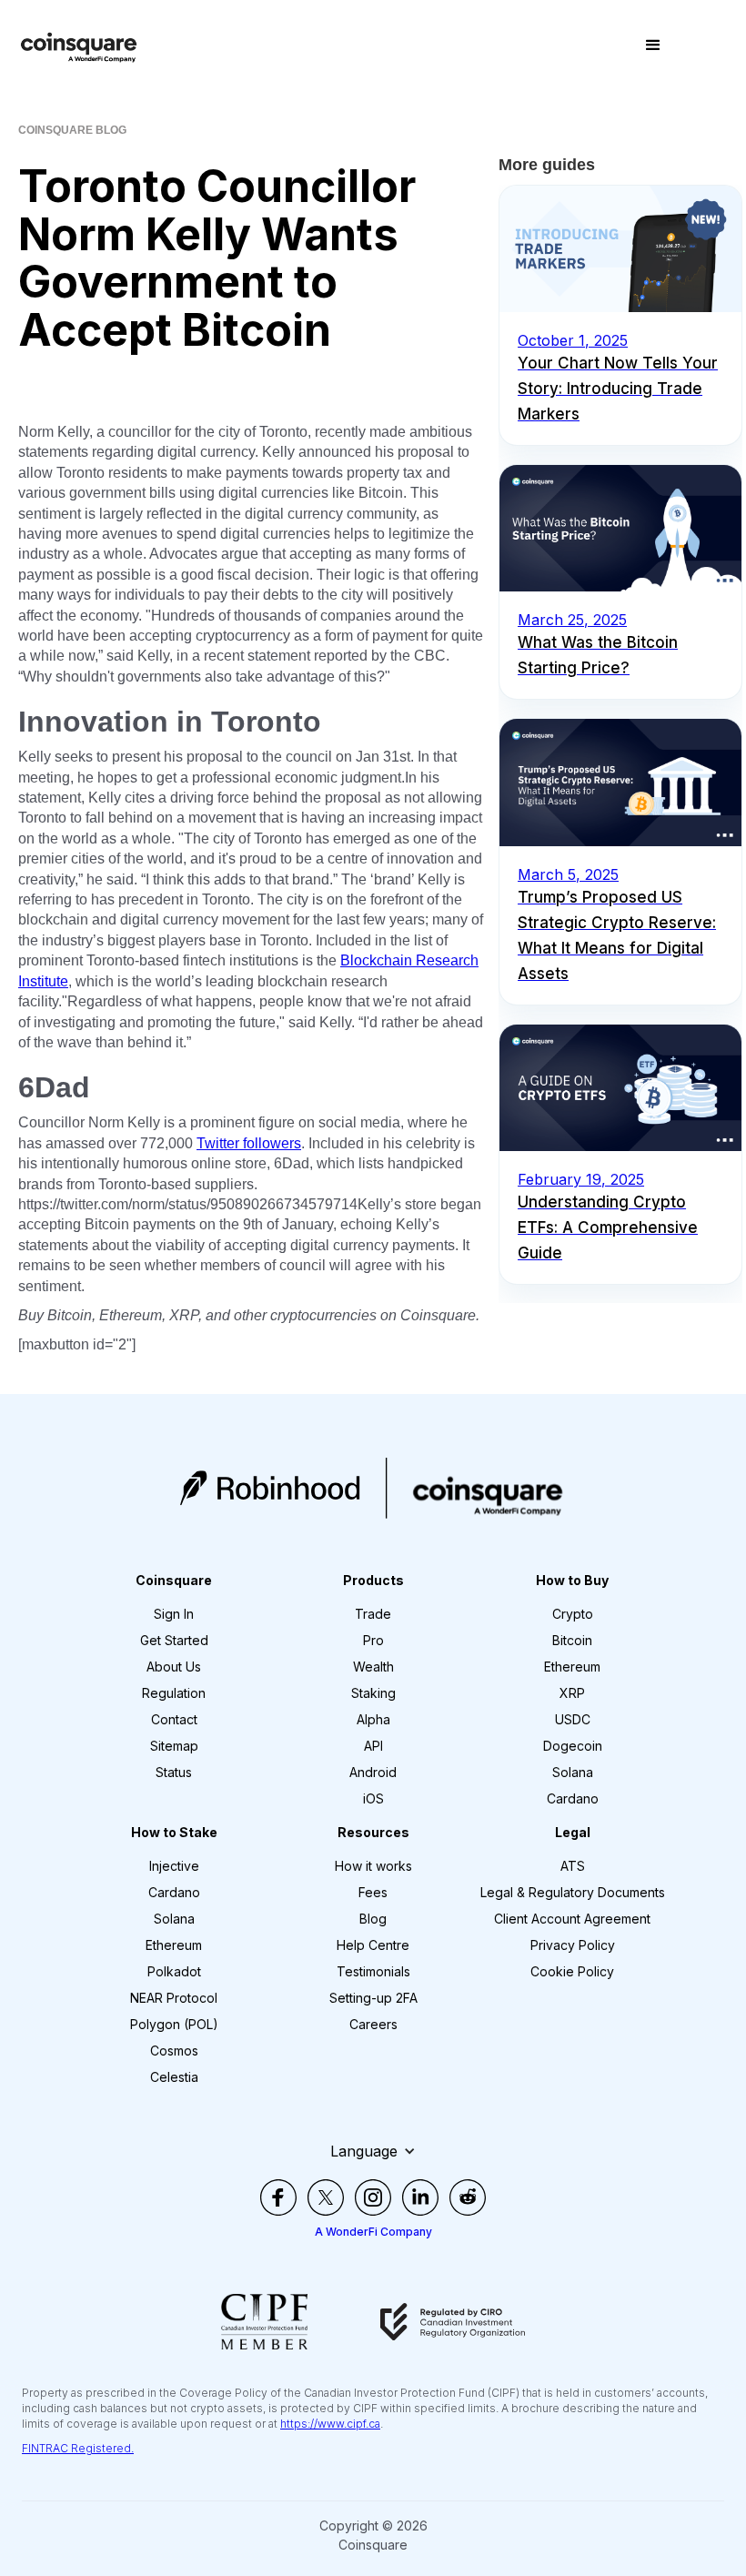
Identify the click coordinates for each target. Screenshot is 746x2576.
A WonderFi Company (373, 2232)
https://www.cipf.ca (330, 2424)
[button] (653, 45)
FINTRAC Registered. (78, 2448)
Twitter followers (249, 1143)
